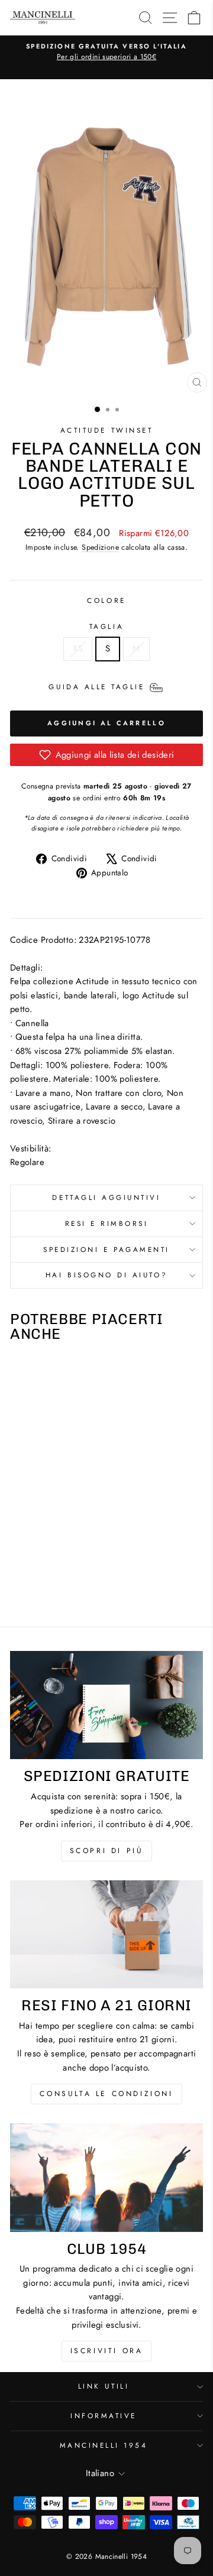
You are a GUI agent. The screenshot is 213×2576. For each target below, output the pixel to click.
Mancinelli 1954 (104, 2445)
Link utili (104, 2386)
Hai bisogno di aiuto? (106, 1275)
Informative (104, 2416)
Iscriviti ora (107, 2351)
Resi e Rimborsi (107, 1223)
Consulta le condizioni (106, 2094)
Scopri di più (107, 1851)
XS (78, 648)
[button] (106, 755)
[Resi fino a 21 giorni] (106, 1934)
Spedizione (100, 547)
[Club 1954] (106, 2177)
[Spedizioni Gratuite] (106, 1705)
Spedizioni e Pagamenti (106, 1249)
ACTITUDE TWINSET (107, 430)
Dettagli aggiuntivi (106, 1197)
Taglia (106, 626)
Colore (106, 600)
